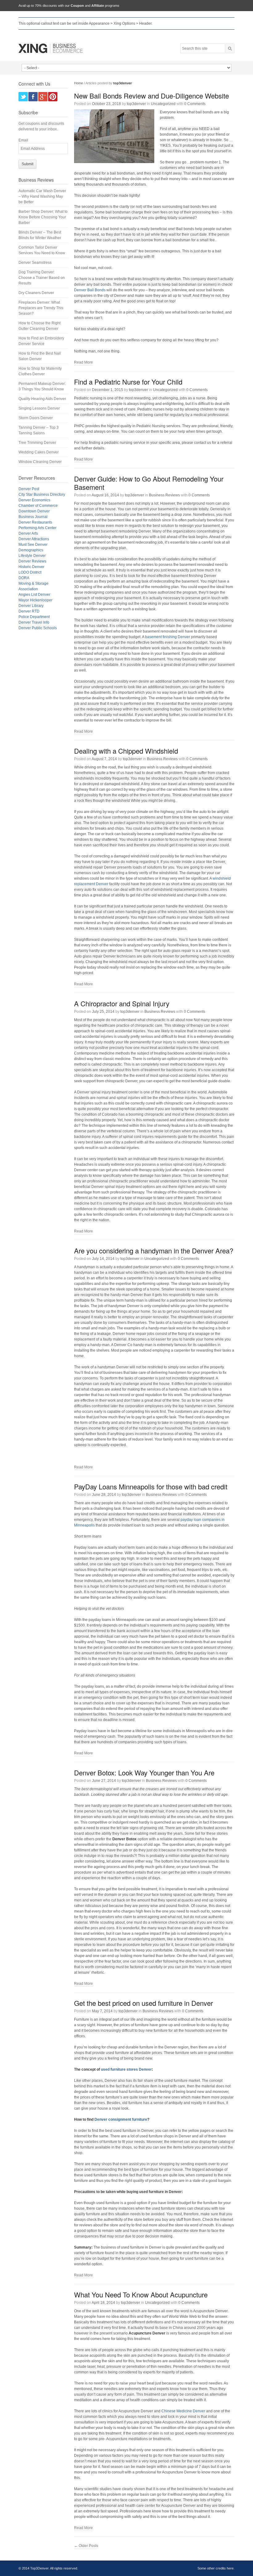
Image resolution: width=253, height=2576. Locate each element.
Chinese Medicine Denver (183, 2411)
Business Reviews (164, 495)
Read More (83, 362)
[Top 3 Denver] (51, 48)
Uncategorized (163, 104)
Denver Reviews (32, 561)
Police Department (34, 617)
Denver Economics (34, 500)
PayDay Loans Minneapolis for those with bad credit (151, 1486)
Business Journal (33, 517)
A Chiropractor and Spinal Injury (122, 1003)
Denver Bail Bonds (90, 290)
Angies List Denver (34, 595)
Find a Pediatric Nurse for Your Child (128, 382)
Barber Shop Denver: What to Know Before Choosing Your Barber (43, 217)
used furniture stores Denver (126, 2069)
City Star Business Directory (42, 495)
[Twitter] (23, 97)
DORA (24, 578)
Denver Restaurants (35, 522)
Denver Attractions (34, 539)
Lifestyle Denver (32, 556)
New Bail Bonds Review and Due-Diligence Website (151, 96)
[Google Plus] (43, 97)
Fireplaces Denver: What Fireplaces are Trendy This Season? (41, 308)
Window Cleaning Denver (40, 462)
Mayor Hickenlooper (35, 600)
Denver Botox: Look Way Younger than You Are (144, 1772)
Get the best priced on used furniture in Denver (143, 2003)
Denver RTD (29, 611)
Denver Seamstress (35, 263)
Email (23, 140)
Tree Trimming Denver (37, 443)
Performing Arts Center (37, 528)
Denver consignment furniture (121, 2119)
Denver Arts (28, 533)
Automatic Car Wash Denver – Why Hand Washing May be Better (42, 196)
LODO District (30, 572)
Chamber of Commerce (38, 506)
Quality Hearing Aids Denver (42, 399)
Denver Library (31, 606)
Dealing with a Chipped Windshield (126, 751)
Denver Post (29, 489)
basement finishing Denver (168, 637)
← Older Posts (86, 2546)
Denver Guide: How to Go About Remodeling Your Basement (149, 483)
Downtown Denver (34, 511)
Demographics (31, 550)
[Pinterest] (53, 97)
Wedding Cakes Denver (39, 452)
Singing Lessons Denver (39, 408)
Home (79, 83)
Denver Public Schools (38, 628)
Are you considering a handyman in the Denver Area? (154, 1250)
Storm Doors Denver (36, 418)
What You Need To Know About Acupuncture (141, 2294)
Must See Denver (33, 545)
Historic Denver (31, 567)
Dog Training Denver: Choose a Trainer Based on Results (42, 278)
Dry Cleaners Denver (36, 293)
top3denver (136, 104)
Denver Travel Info (34, 622)
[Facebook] (33, 97)
